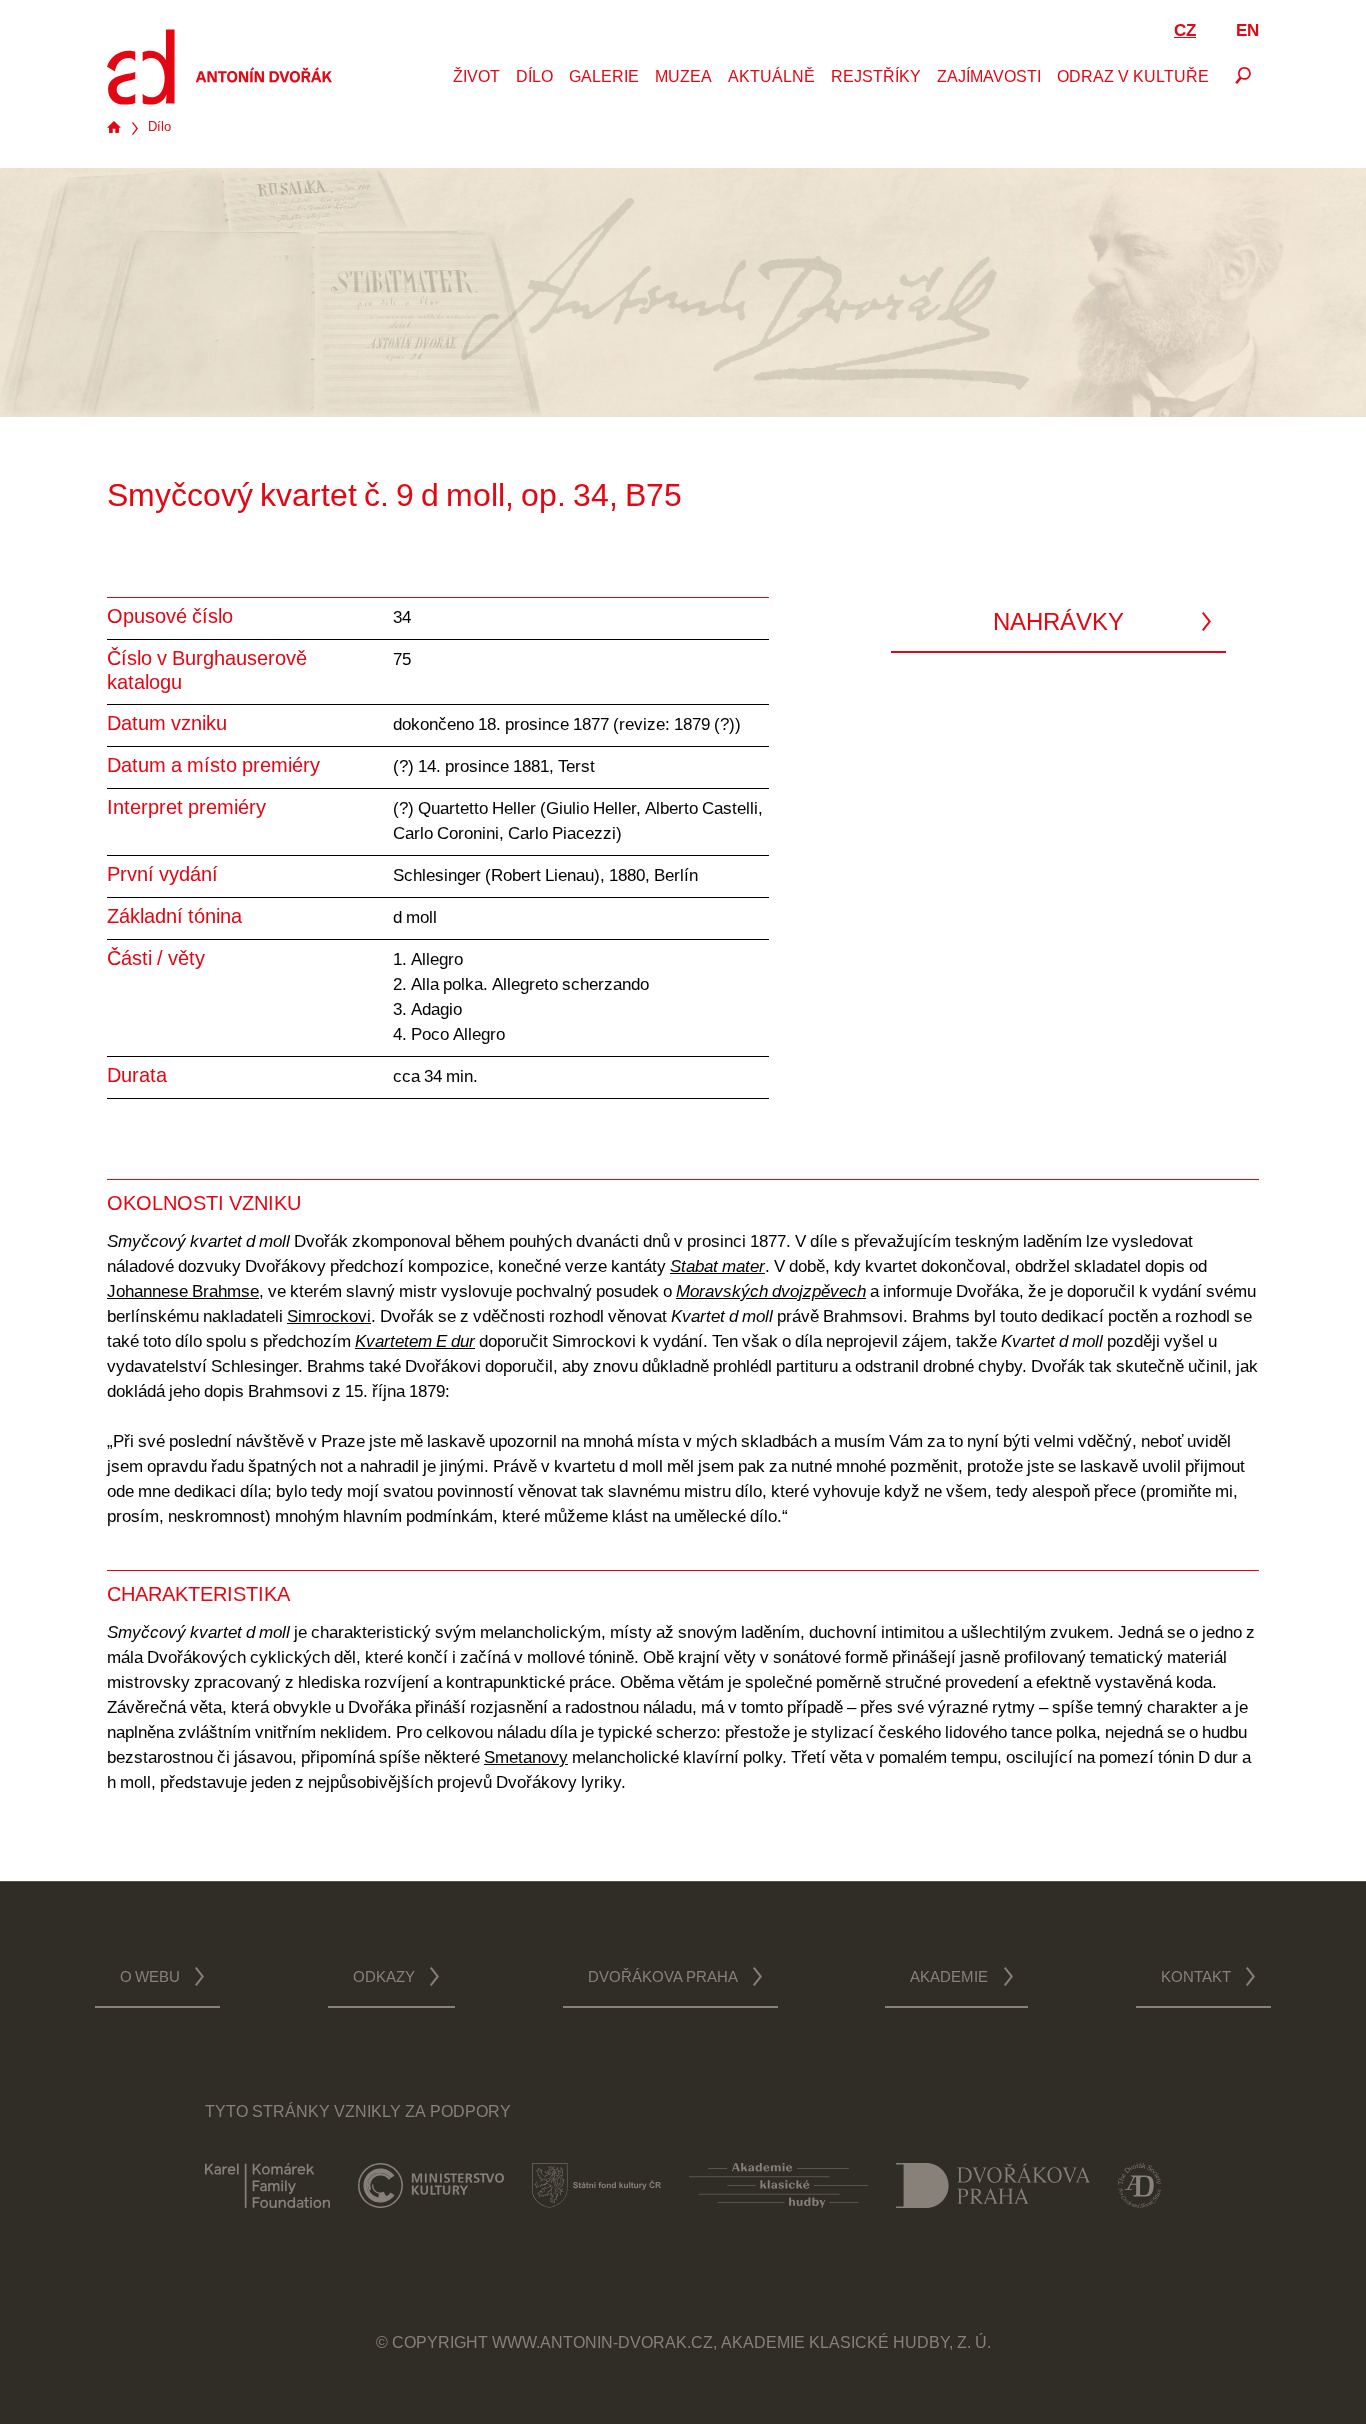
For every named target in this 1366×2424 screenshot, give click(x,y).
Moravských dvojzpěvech (771, 1292)
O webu (150, 1978)
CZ (1185, 31)
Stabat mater (717, 1267)
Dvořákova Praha (663, 1978)
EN (1247, 31)
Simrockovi (329, 1317)
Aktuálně (771, 78)
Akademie (949, 1978)
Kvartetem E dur (415, 1342)
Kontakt (1196, 1978)
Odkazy (384, 1978)
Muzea (683, 78)
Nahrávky (1058, 624)
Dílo (534, 78)
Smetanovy (526, 1758)
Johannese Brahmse (183, 1292)
